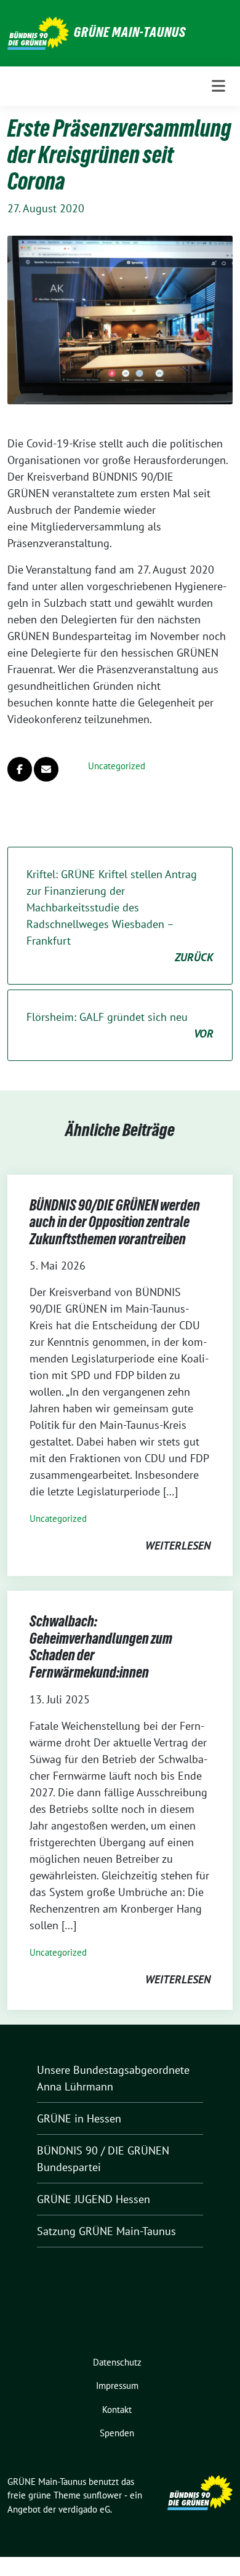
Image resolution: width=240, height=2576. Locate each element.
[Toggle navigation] (218, 86)
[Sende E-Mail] (46, 769)
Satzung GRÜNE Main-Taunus (106, 2231)
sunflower (102, 2495)
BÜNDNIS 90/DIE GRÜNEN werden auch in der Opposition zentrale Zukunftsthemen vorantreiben (115, 1222)
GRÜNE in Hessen (79, 2118)
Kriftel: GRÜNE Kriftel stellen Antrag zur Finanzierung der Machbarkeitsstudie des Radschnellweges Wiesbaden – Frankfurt (120, 916)
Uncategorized (117, 766)
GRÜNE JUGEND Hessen (94, 2199)
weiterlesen (178, 1546)
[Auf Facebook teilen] (20, 769)
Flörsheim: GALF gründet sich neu (120, 1025)
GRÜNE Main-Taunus (130, 32)
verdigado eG (84, 2509)
